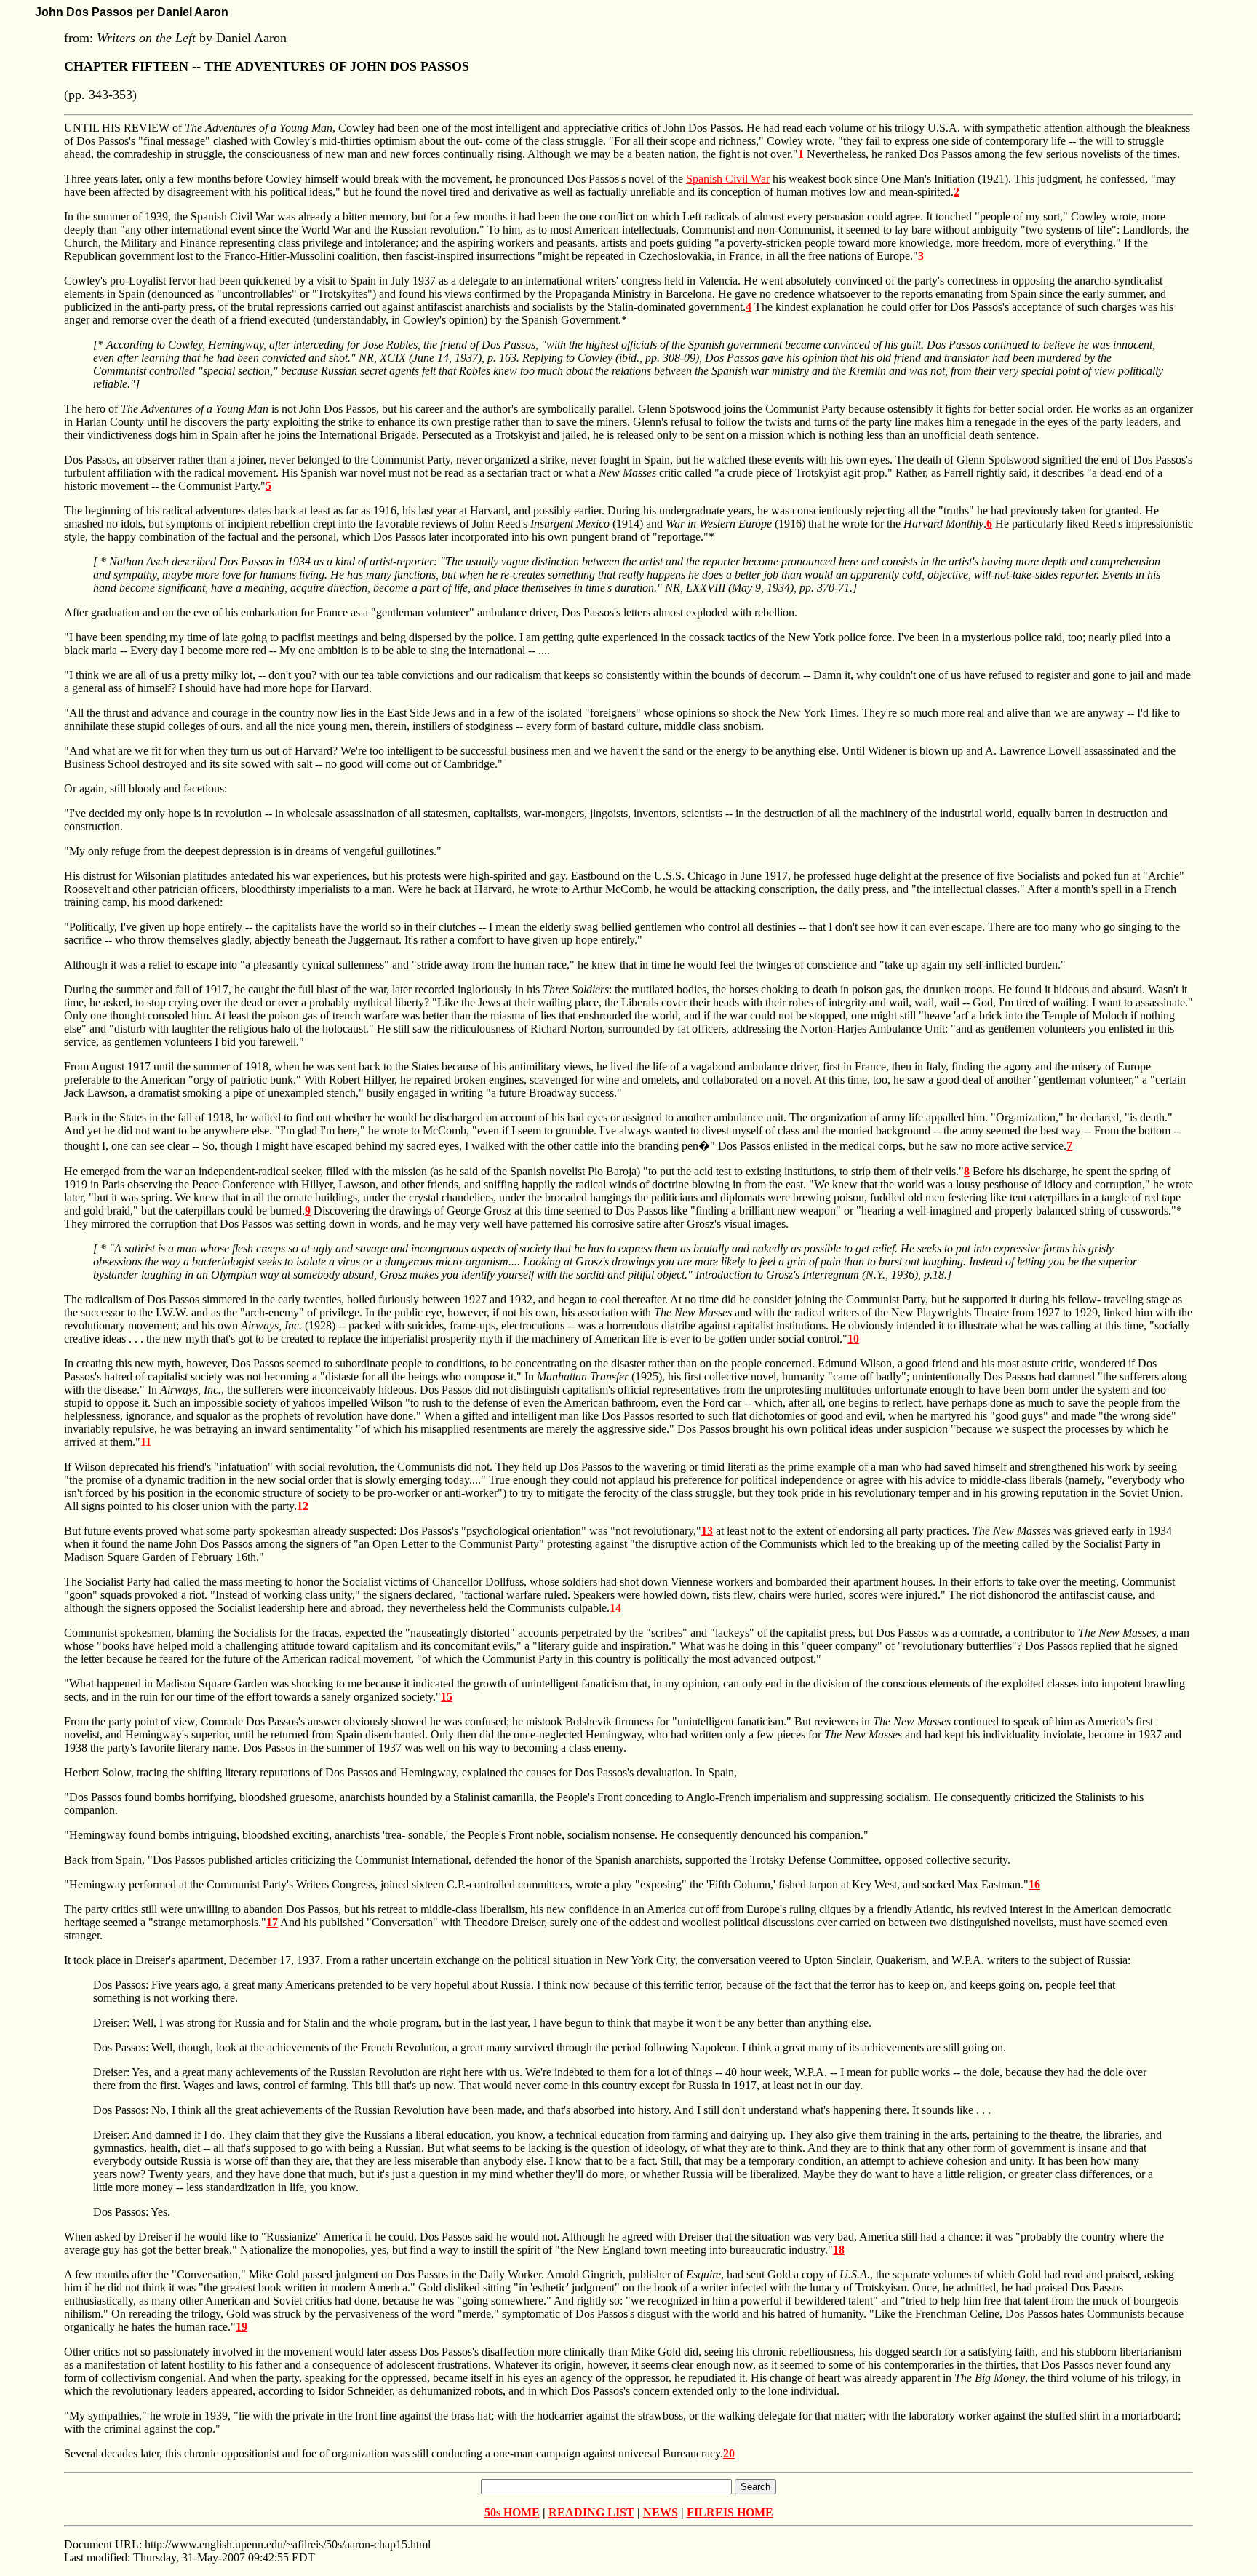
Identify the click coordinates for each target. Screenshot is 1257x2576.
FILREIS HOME (730, 2512)
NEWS (661, 2512)
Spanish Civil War (728, 179)
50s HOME (512, 2512)
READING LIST (591, 2512)
